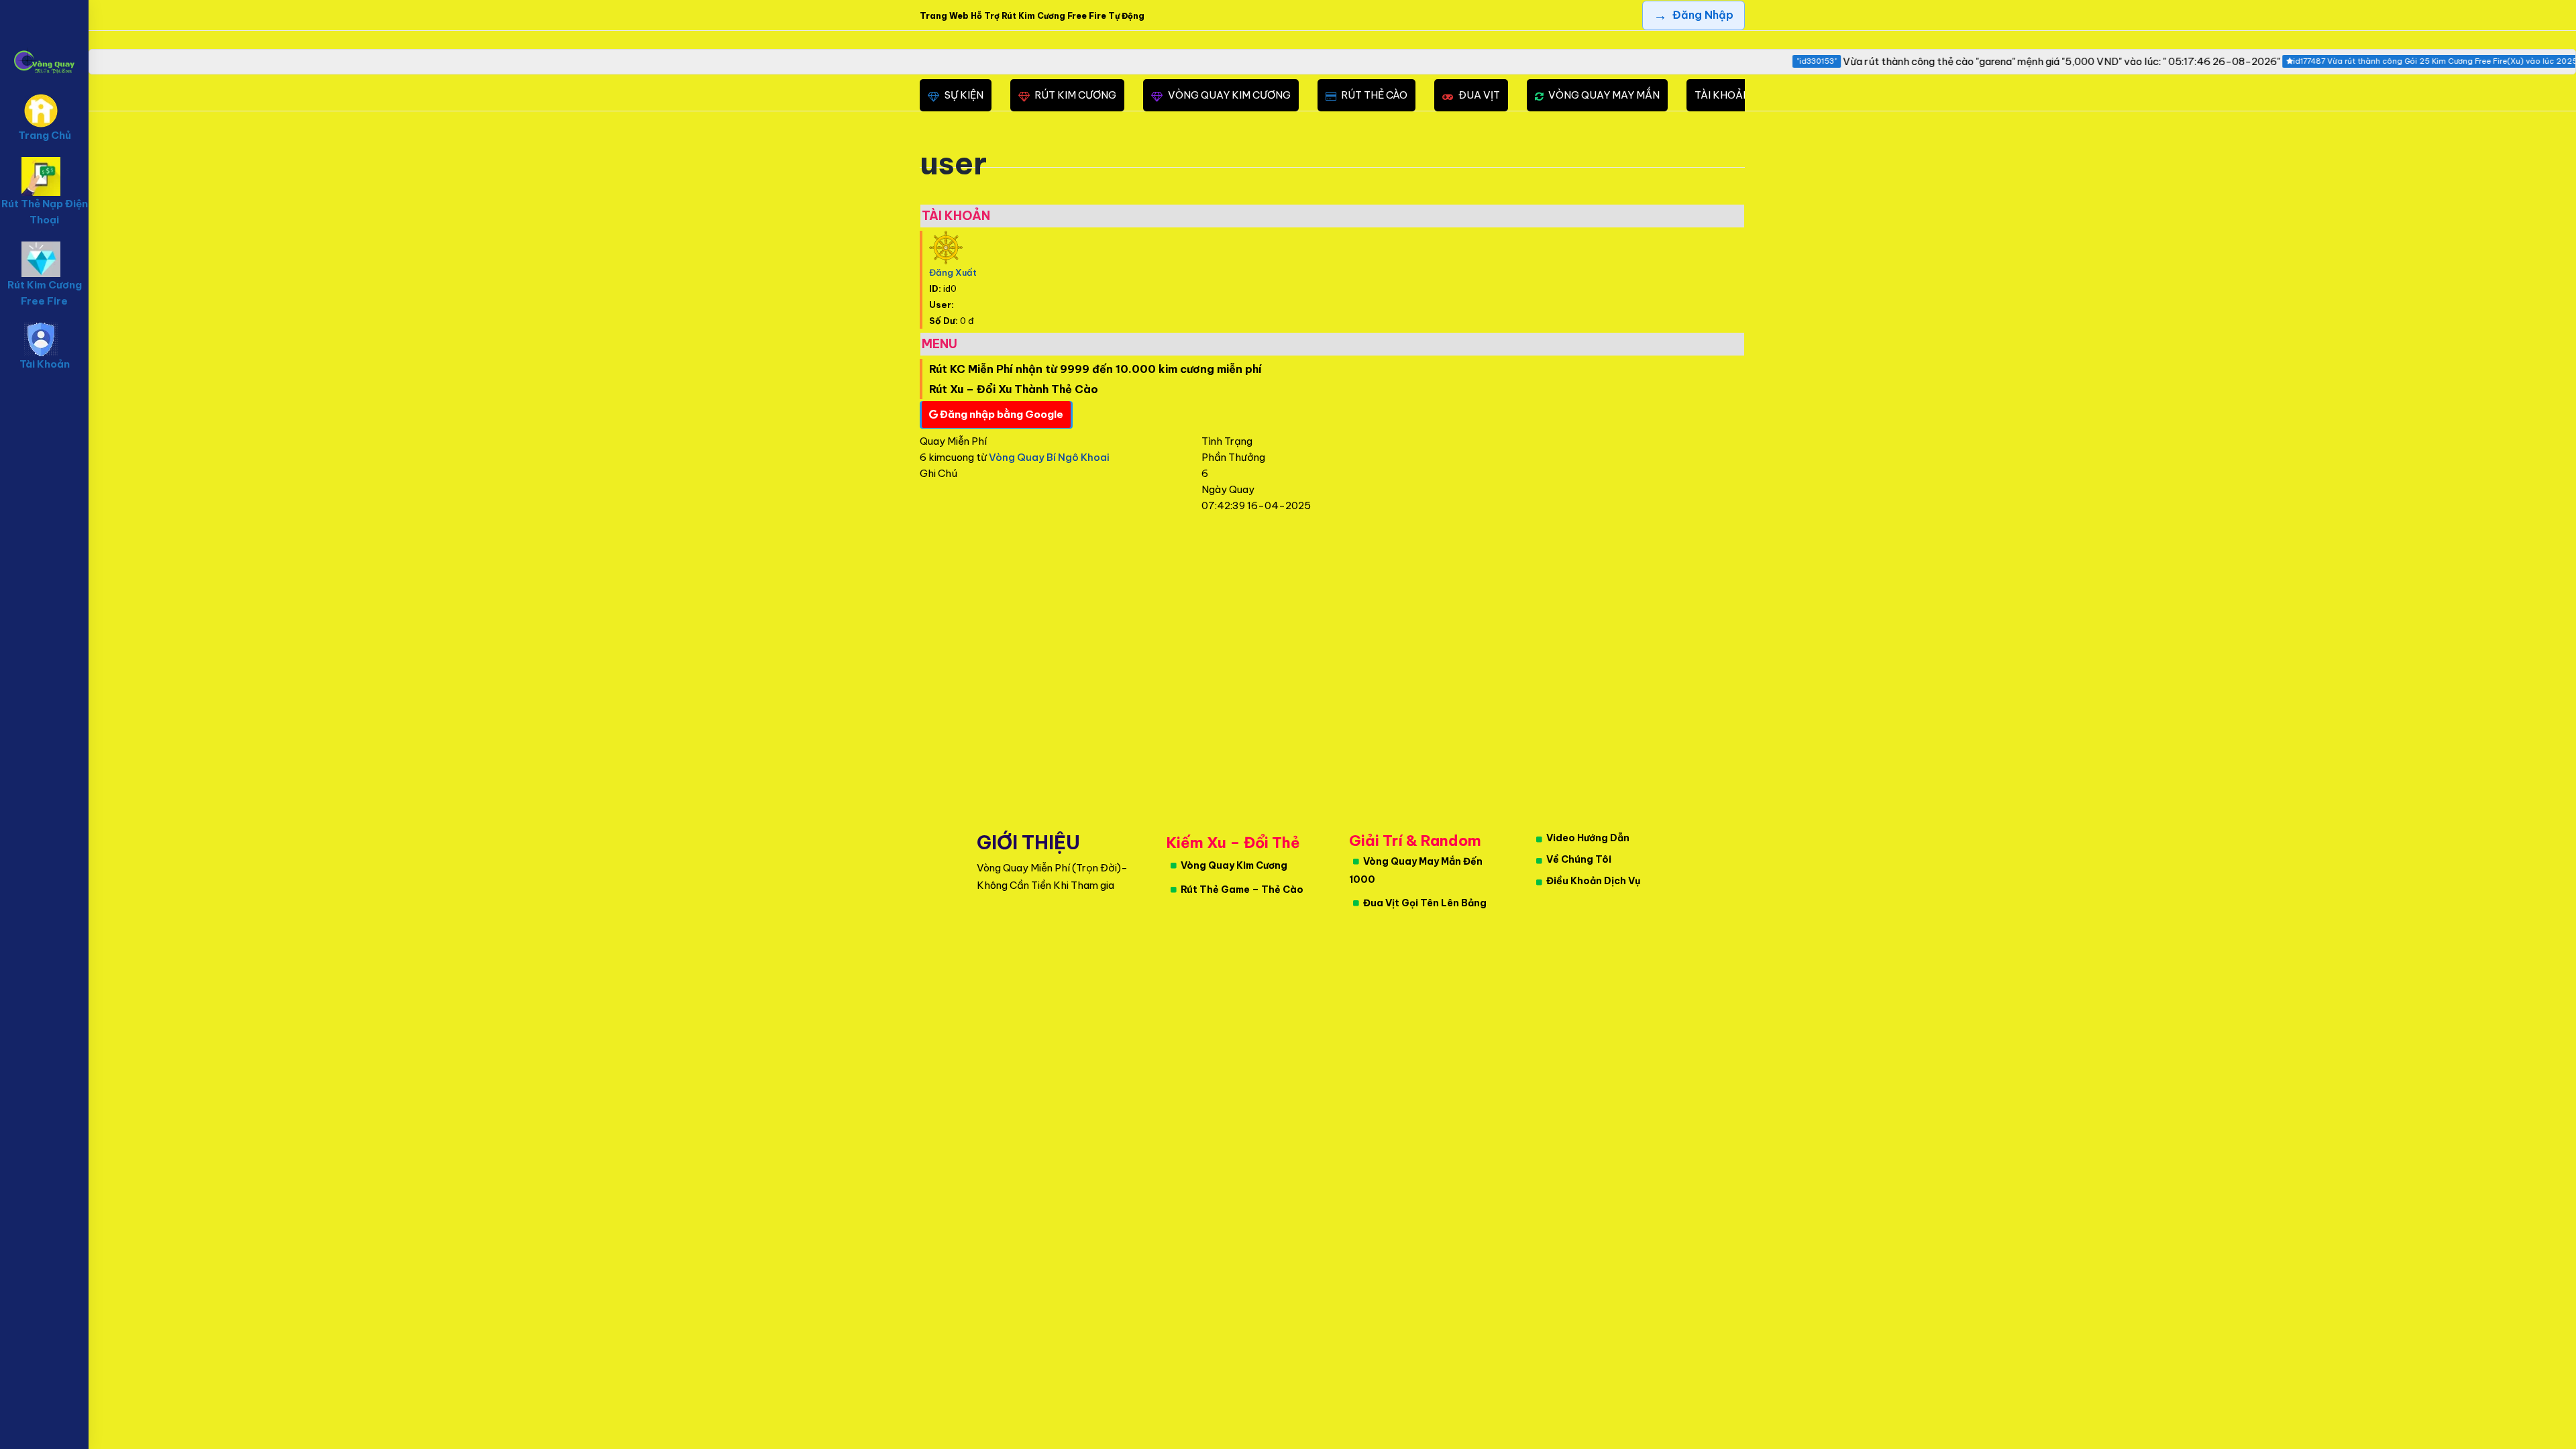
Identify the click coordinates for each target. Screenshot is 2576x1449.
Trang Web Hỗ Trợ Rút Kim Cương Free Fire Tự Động (1032, 16)
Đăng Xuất (953, 272)
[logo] (44, 41)
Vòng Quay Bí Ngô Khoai (1049, 457)
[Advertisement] (491, 716)
